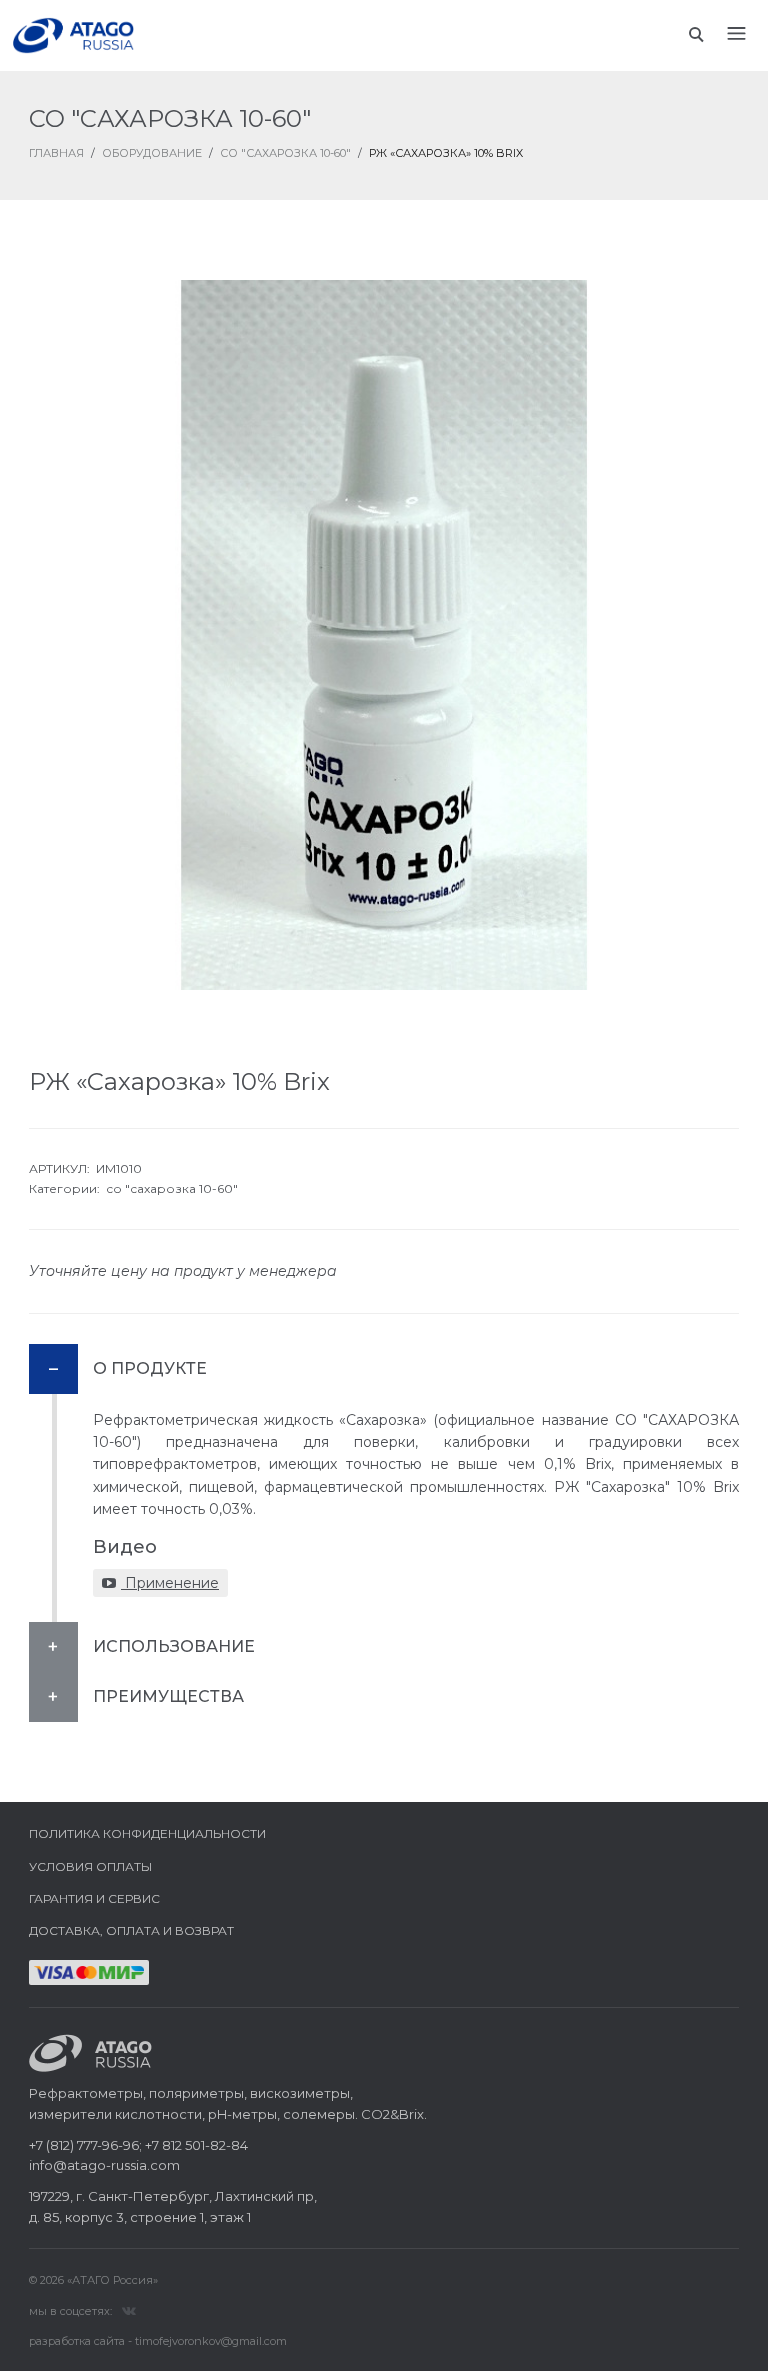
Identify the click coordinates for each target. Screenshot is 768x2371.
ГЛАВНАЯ (56, 153)
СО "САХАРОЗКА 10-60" (285, 153)
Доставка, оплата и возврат (131, 1930)
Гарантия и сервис (94, 1898)
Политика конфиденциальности (147, 1833)
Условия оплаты (90, 1866)
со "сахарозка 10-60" (172, 1188)
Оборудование (152, 153)
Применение (170, 1583)
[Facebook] (129, 2310)
